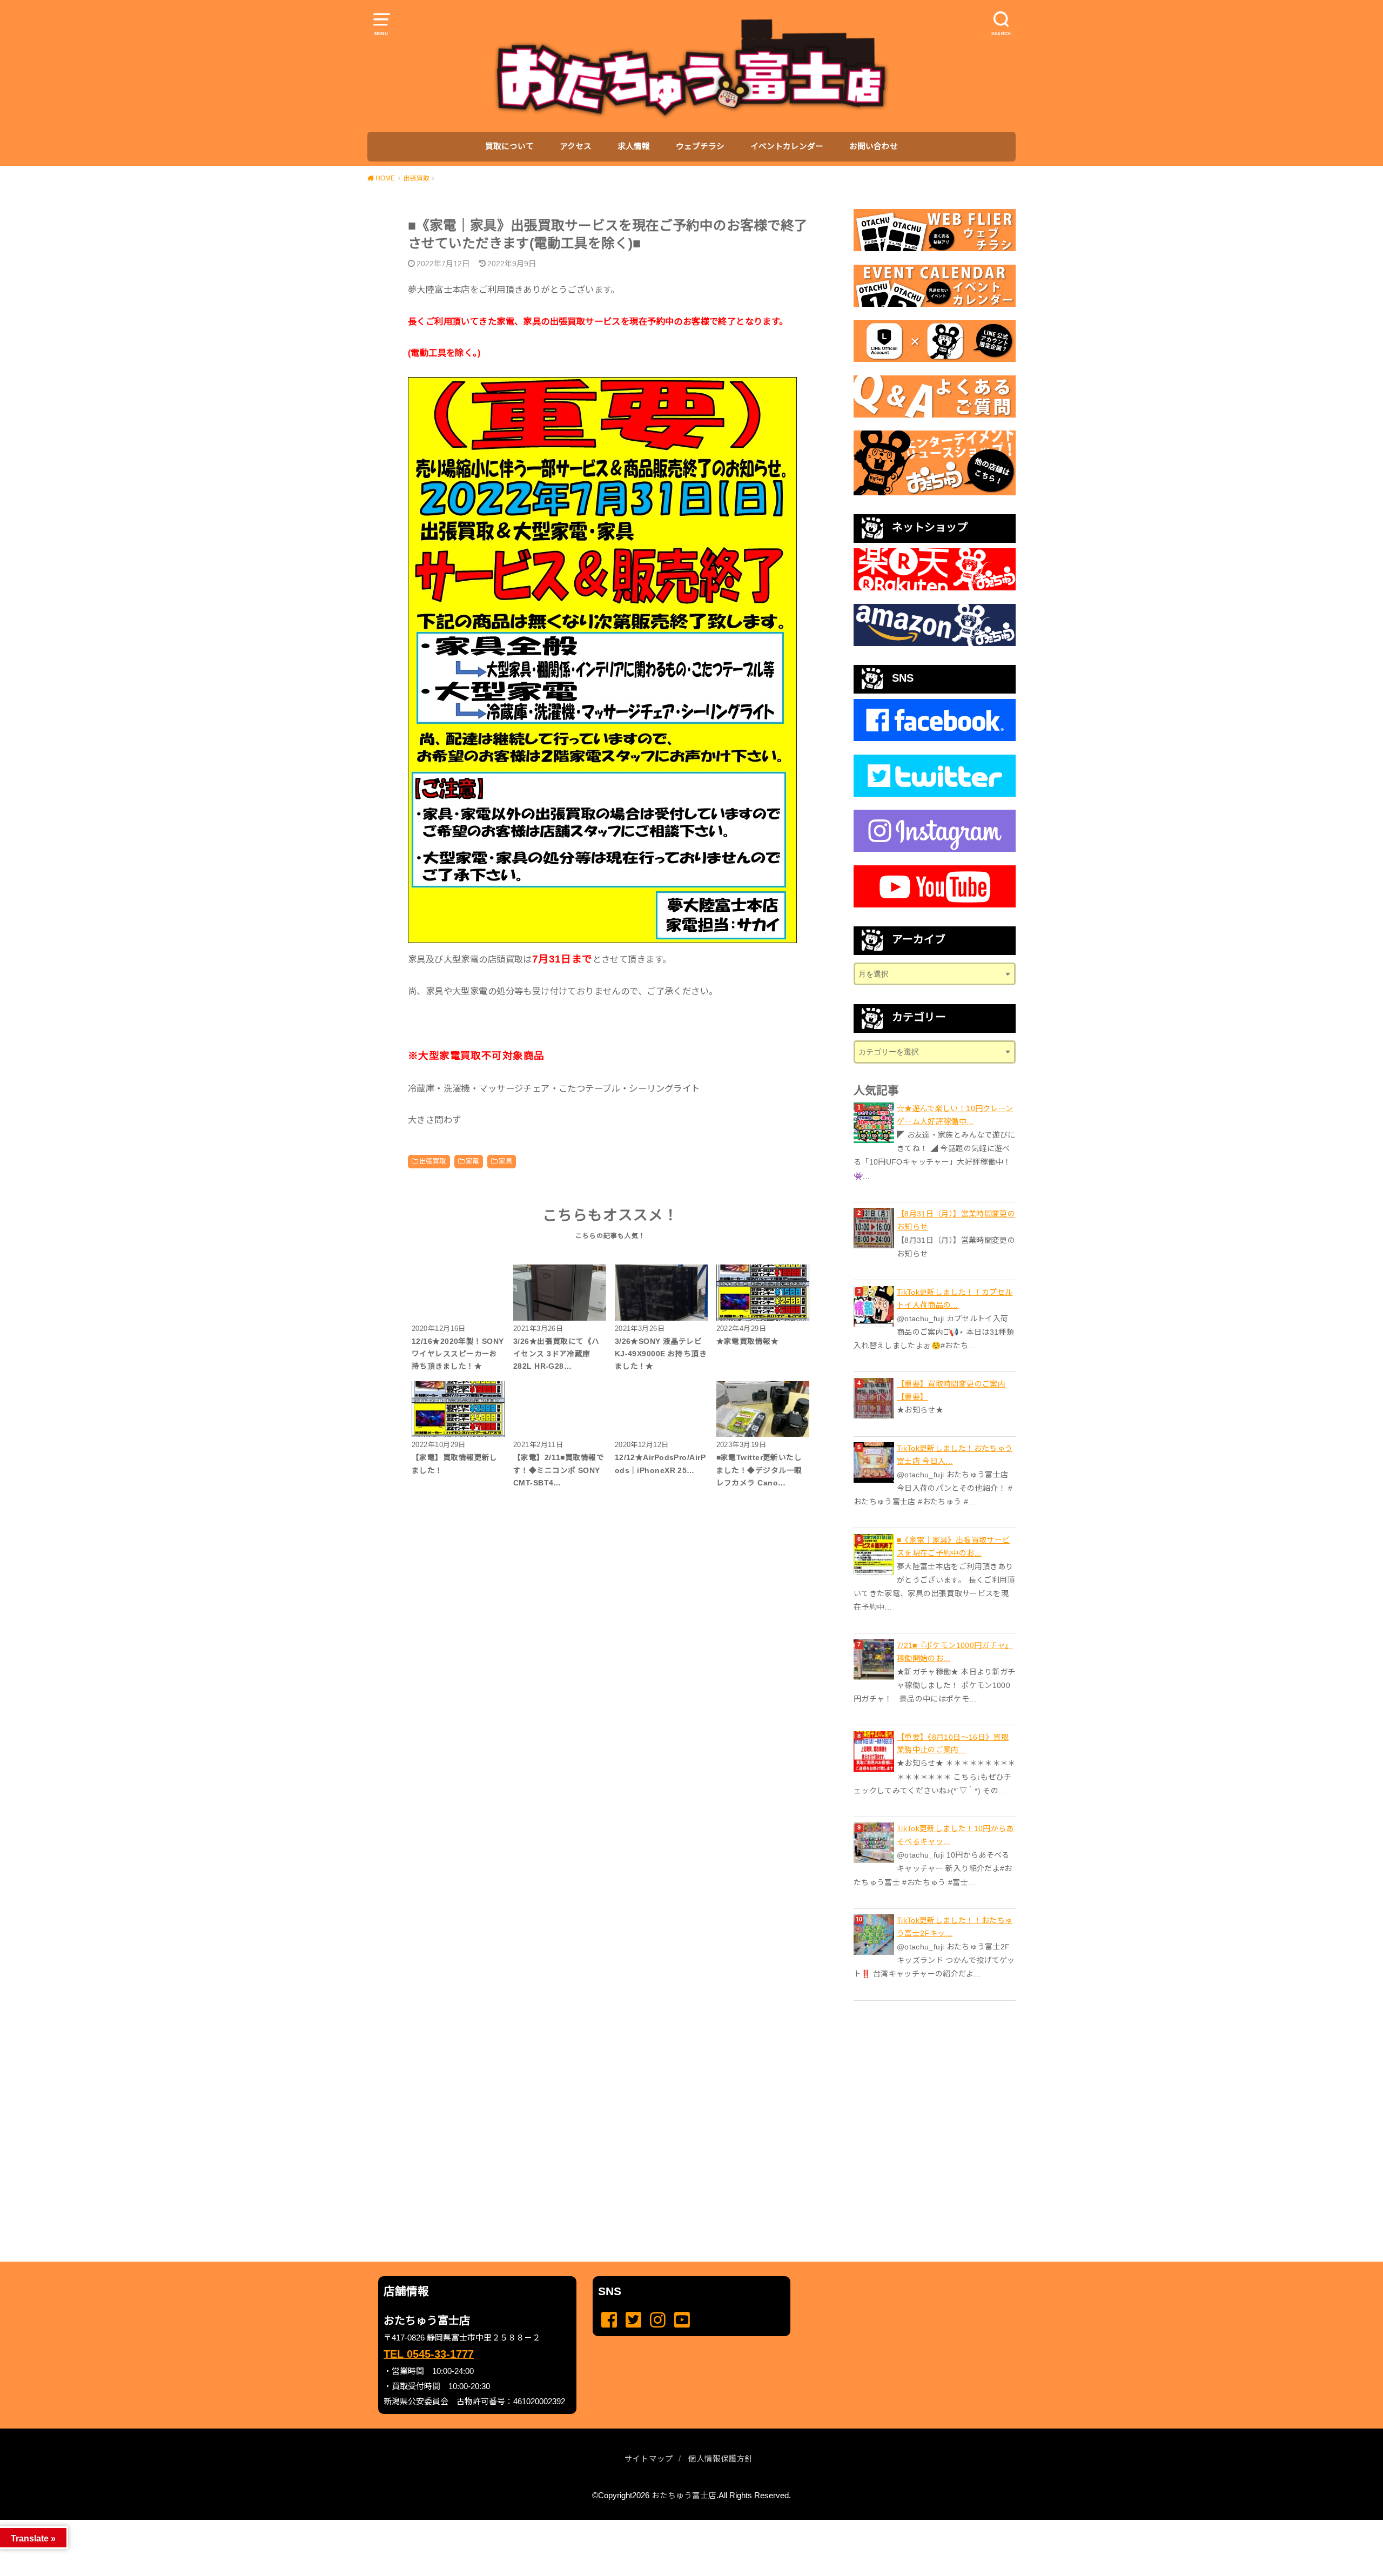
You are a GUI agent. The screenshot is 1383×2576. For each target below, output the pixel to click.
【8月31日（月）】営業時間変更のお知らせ (956, 1220)
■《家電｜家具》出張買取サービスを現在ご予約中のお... (953, 1546)
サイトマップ (649, 2459)
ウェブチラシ (700, 146)
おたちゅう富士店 (684, 2496)
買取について (509, 146)
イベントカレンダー (787, 146)
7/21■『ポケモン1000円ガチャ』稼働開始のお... (955, 1652)
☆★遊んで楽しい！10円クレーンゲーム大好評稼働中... (955, 1115)
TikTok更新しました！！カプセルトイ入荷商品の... (955, 1299)
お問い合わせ (874, 146)
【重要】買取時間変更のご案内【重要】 (951, 1390)
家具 (505, 1161)
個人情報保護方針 (721, 2459)
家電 (472, 1161)
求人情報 (634, 146)
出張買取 (433, 1161)
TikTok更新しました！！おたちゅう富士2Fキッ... (955, 1927)
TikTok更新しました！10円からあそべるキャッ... (955, 1835)
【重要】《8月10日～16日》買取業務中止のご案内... (953, 1744)
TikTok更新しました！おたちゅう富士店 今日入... (955, 1455)
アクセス (576, 146)
